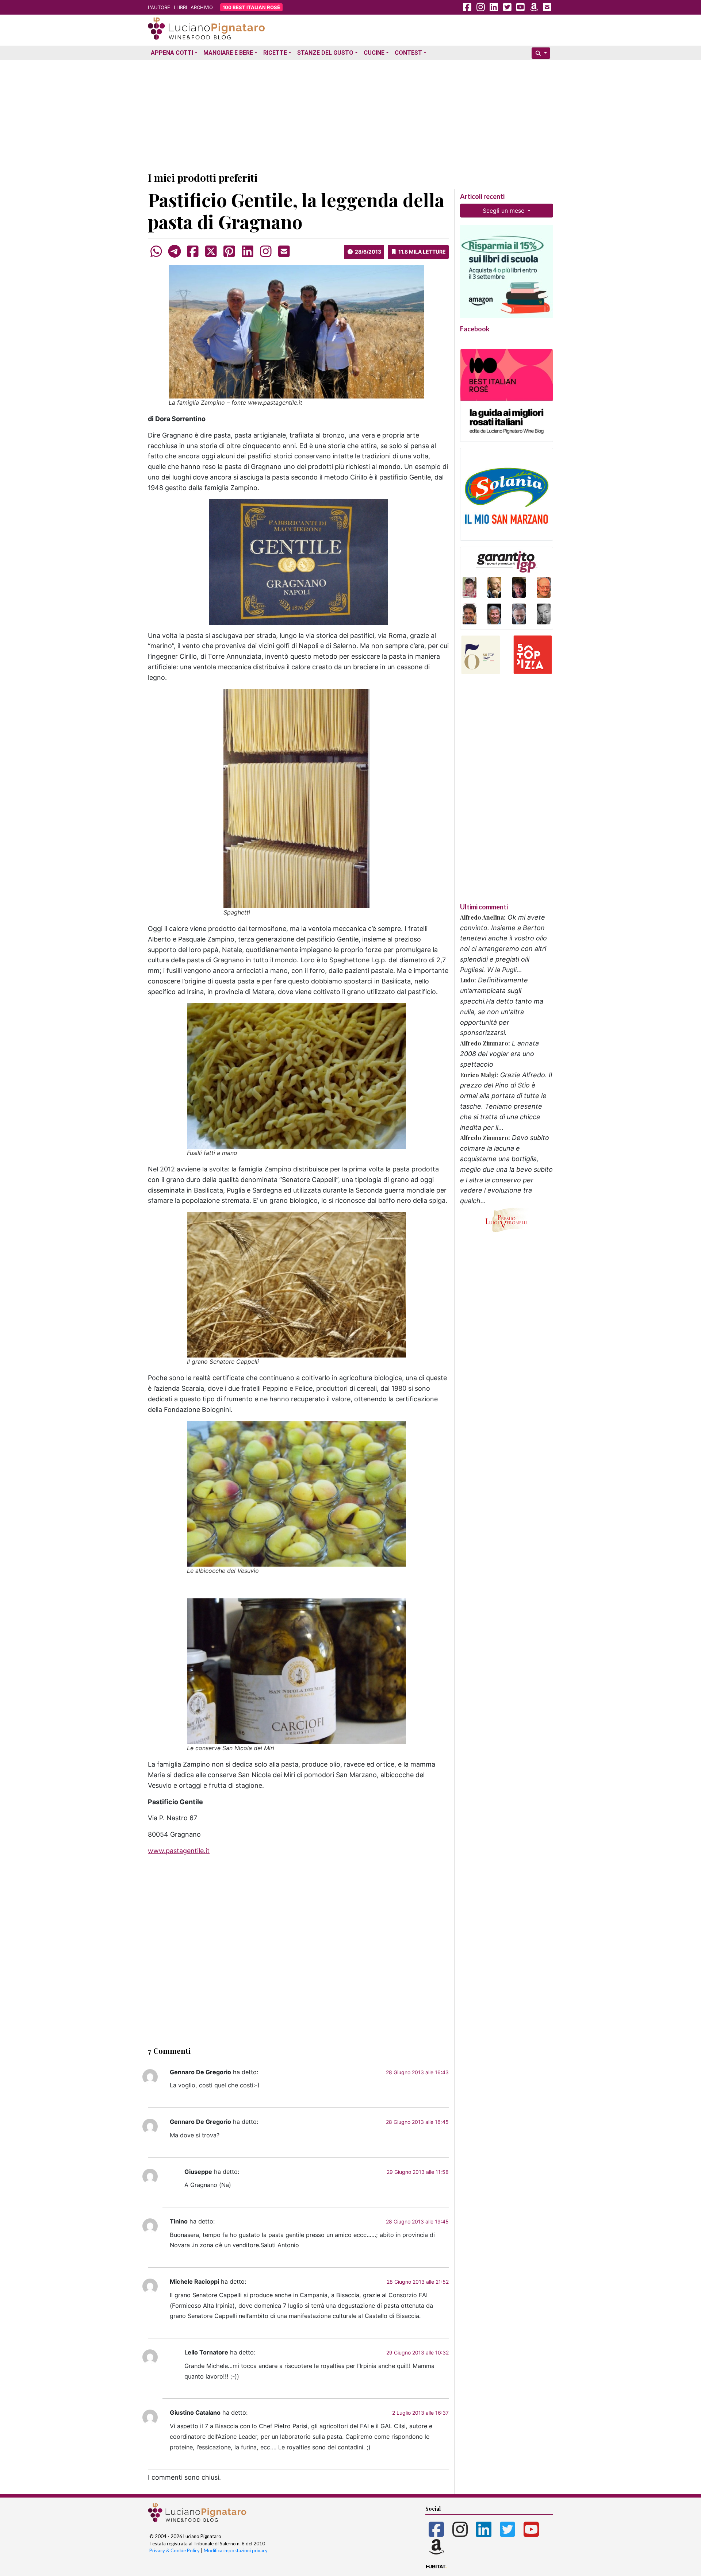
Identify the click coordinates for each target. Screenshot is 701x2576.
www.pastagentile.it (179, 1851)
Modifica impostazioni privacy (236, 2550)
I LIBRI (180, 7)
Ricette (275, 53)
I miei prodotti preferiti (203, 178)
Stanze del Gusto (325, 53)
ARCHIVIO (202, 7)
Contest (408, 53)
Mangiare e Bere (228, 53)
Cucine (374, 53)
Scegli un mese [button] (504, 211)
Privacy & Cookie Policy (175, 2550)
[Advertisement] (350, 114)
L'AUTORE (159, 7)
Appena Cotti (172, 53)
